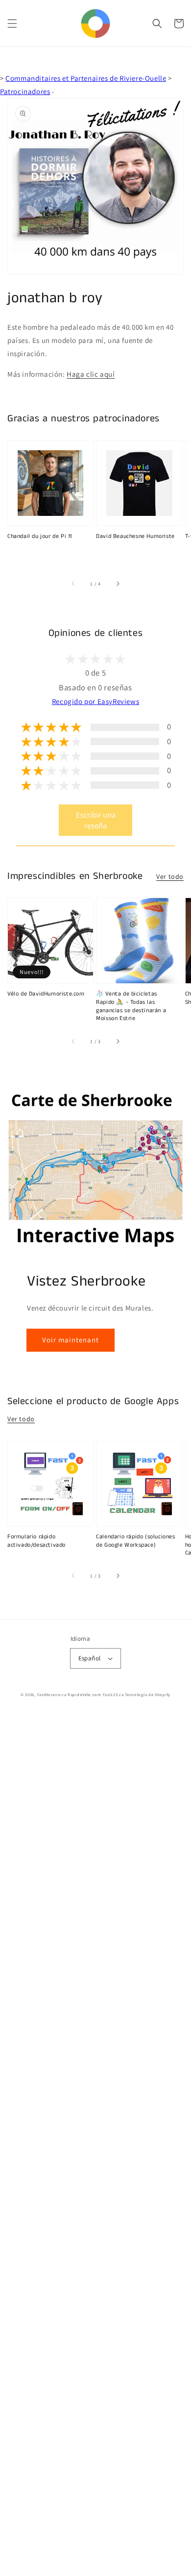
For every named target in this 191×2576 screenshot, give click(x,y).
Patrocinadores (25, 91)
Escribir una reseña (96, 820)
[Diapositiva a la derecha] (118, 584)
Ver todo (170, 876)
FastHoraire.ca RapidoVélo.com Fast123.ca (81, 1694)
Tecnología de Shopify (148, 1694)
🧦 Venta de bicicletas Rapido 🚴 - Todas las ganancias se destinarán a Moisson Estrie (131, 1006)
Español (90, 1658)
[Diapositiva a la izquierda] (73, 584)
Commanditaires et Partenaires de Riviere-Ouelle (86, 78)
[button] (12, 24)
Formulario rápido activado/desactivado (36, 1541)
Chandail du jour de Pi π (40, 536)
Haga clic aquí (91, 374)
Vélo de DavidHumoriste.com (46, 994)
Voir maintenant (71, 1340)
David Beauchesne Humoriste (135, 536)
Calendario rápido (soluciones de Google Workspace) (135, 1541)
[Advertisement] (95, 2145)
